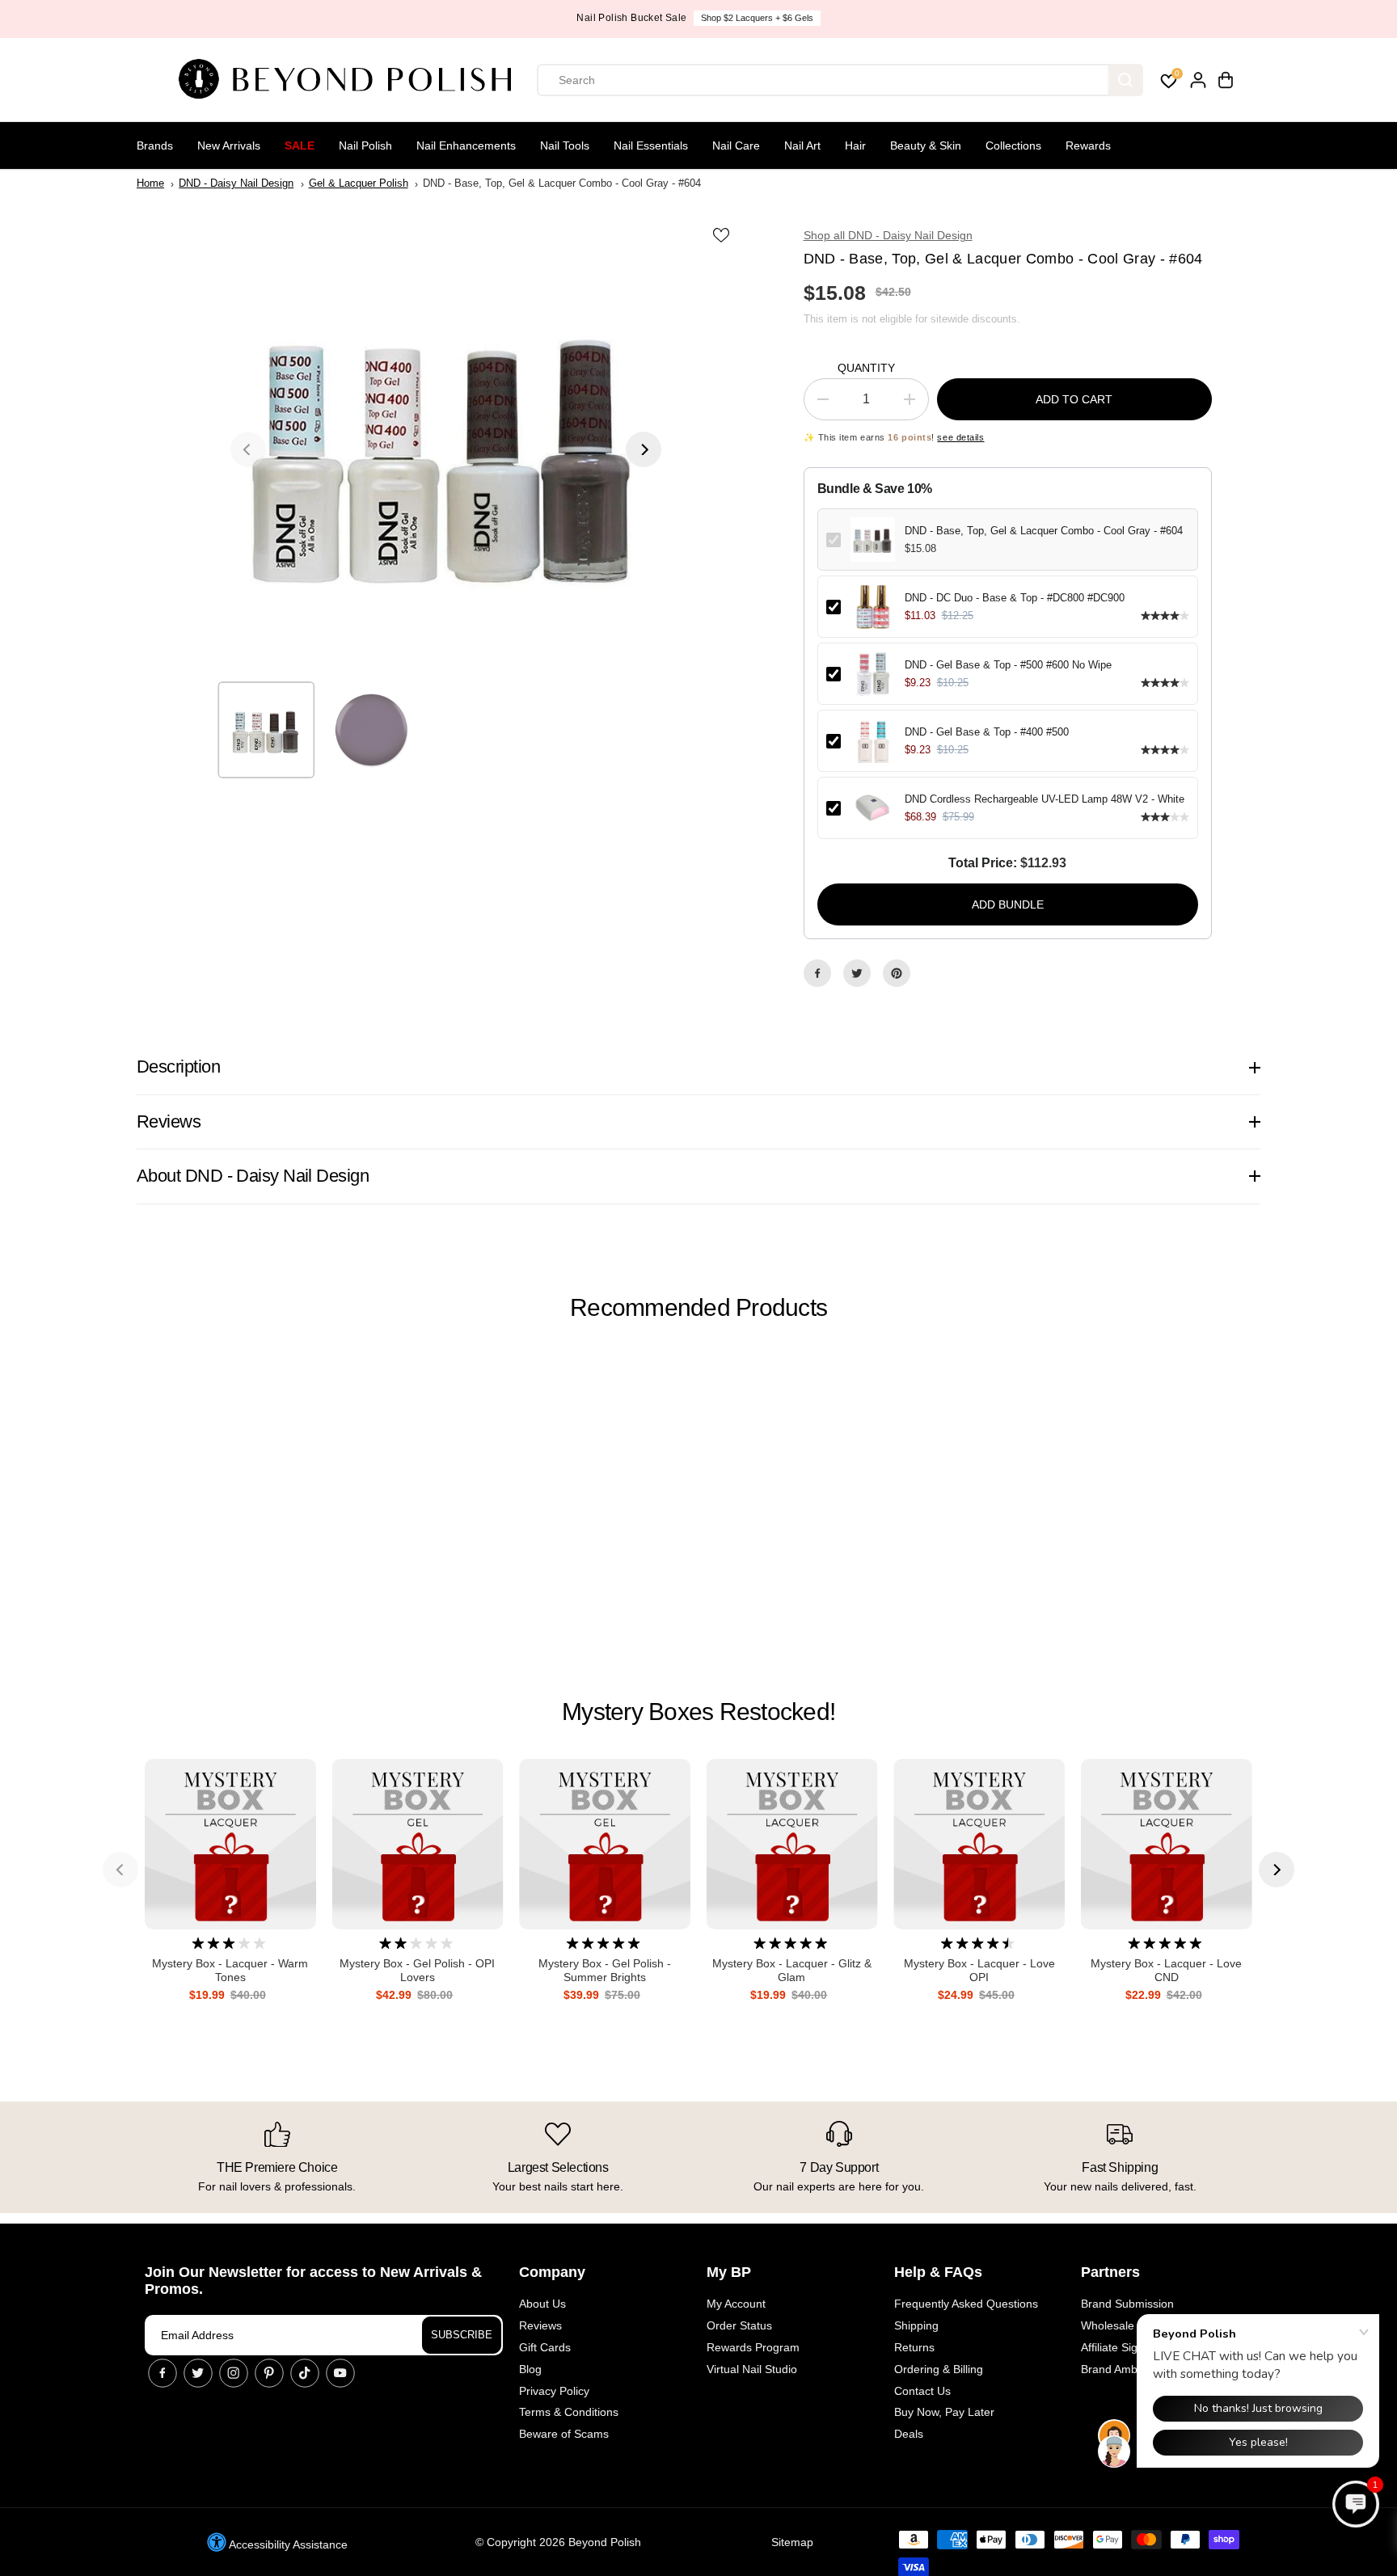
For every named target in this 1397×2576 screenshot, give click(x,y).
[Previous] (248, 449)
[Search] (1125, 80)
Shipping (916, 2325)
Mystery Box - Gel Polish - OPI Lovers (417, 1970)
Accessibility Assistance (287, 2544)
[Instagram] (234, 2373)
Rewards (1088, 145)
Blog (530, 2369)
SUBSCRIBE (462, 2335)
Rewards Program (753, 2347)
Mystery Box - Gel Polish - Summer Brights (605, 1970)
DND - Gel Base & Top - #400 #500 (987, 732)
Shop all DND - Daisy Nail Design (888, 235)
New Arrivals (229, 145)
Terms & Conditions (569, 2412)
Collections (1013, 145)
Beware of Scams (564, 2434)
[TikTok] (305, 2373)
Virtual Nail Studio (752, 2369)
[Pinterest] (897, 973)
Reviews (540, 2325)
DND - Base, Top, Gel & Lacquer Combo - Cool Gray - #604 (1044, 531)
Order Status (739, 2325)
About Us (542, 2304)
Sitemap (792, 2542)
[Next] (644, 449)
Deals (909, 2434)
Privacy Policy (554, 2391)
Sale (300, 145)
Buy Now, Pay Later (944, 2412)
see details (960, 437)
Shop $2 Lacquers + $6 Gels (757, 18)
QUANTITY (866, 368)
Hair (855, 145)
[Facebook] (817, 973)
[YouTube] (340, 2373)
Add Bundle (1008, 904)
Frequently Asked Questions (966, 2304)
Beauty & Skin (926, 145)
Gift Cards (545, 2347)
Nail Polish (365, 145)
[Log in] (1198, 80)
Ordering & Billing (939, 2369)
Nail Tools (565, 145)
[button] (1356, 2504)
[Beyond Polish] (351, 80)
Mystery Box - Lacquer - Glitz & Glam (792, 1970)
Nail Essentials (651, 145)
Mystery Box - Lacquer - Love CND (1166, 1970)
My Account (736, 2304)
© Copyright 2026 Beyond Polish (558, 2542)
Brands (155, 145)
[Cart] (1226, 80)
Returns (914, 2347)
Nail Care (736, 145)
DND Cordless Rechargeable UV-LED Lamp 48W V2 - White (1045, 799)
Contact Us (922, 2391)
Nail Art (802, 145)
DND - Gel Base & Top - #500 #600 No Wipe (1008, 665)
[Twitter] (857, 973)
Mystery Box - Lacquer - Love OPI (979, 1970)
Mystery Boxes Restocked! (698, 1712)
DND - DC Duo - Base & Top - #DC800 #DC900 (1015, 598)
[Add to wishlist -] (723, 234)
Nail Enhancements (466, 145)
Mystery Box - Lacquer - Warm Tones (230, 1970)
